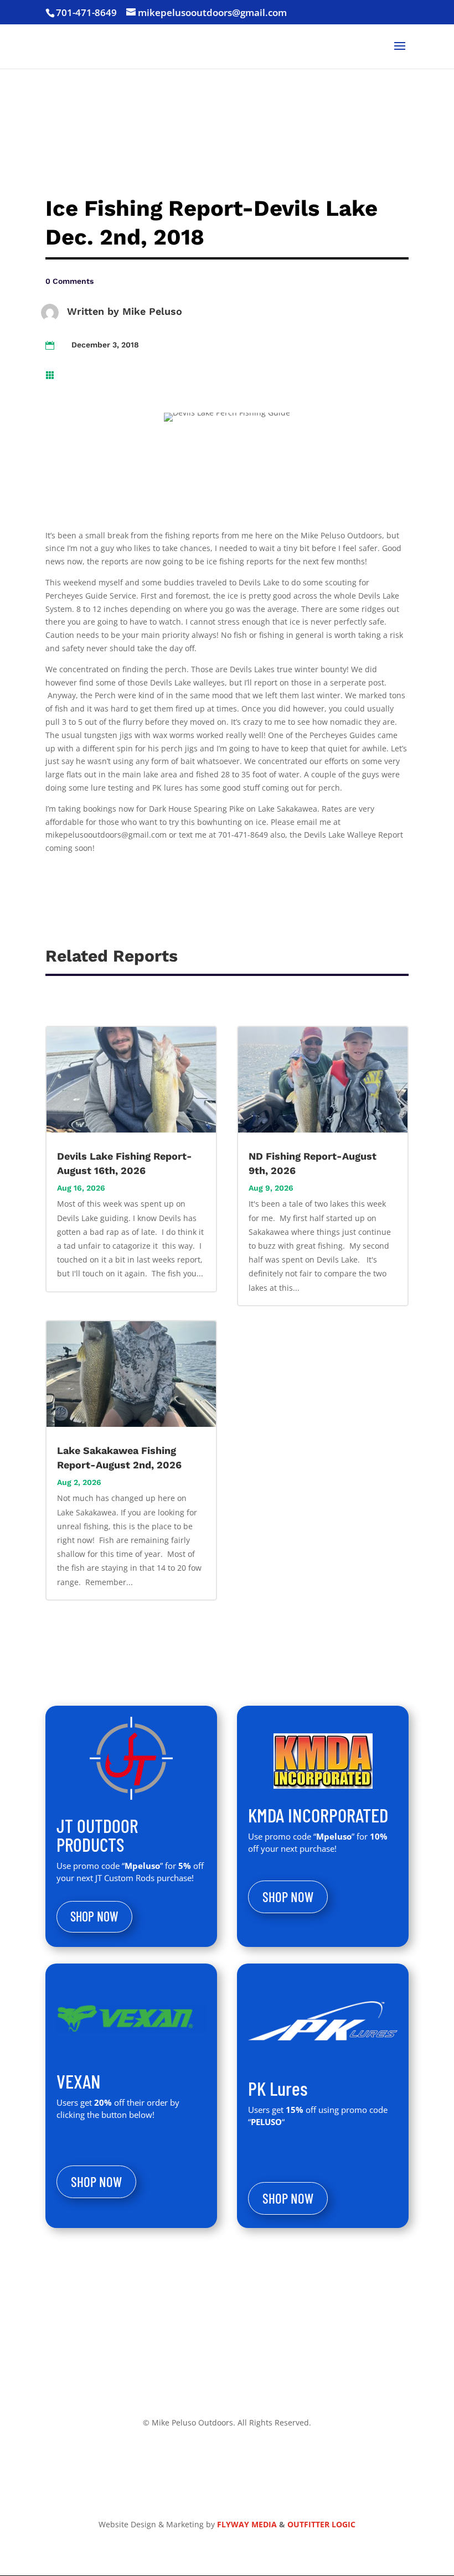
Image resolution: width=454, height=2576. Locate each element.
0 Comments (69, 281)
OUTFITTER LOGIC (321, 2524)
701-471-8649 (86, 12)
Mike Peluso (152, 311)
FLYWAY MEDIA (247, 2524)
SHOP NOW (94, 1916)
